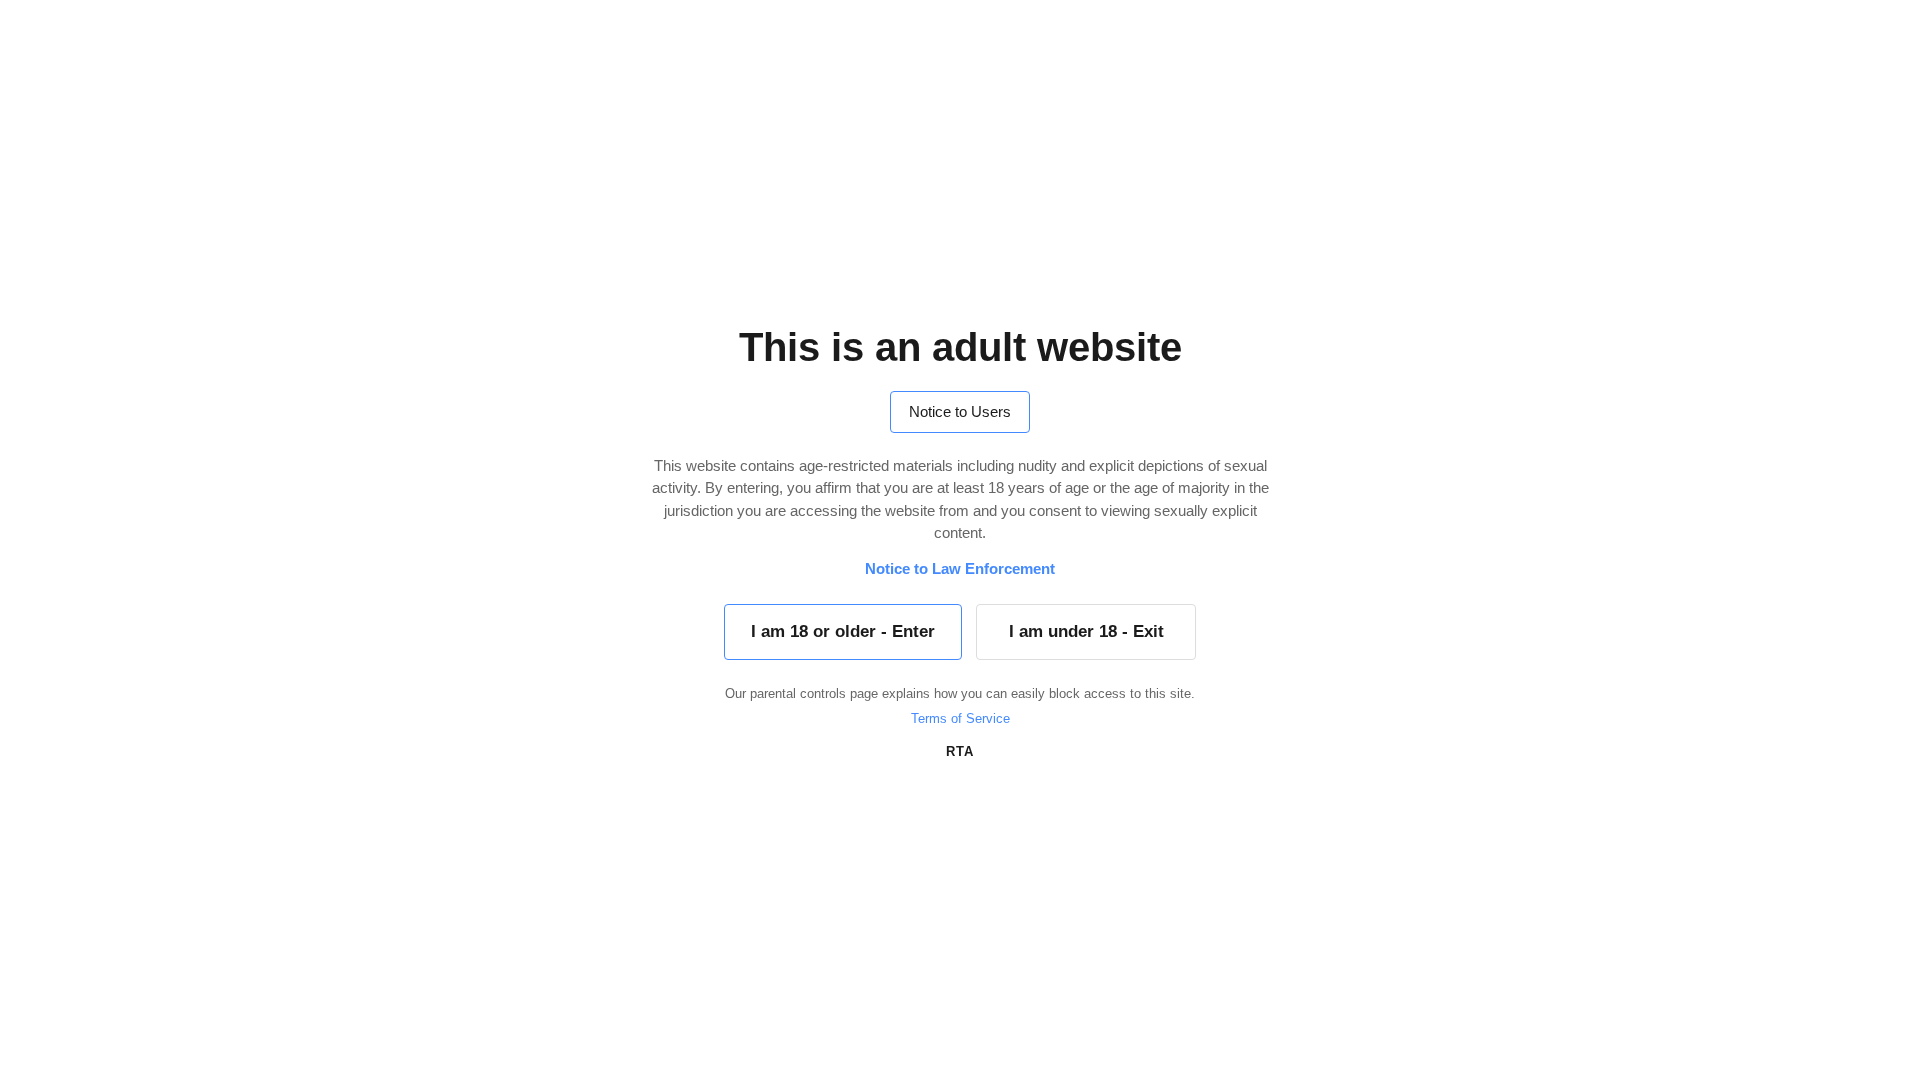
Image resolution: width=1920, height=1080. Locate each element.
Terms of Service (960, 718)
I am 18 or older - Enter (843, 631)
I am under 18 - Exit (1086, 631)
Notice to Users (960, 411)
